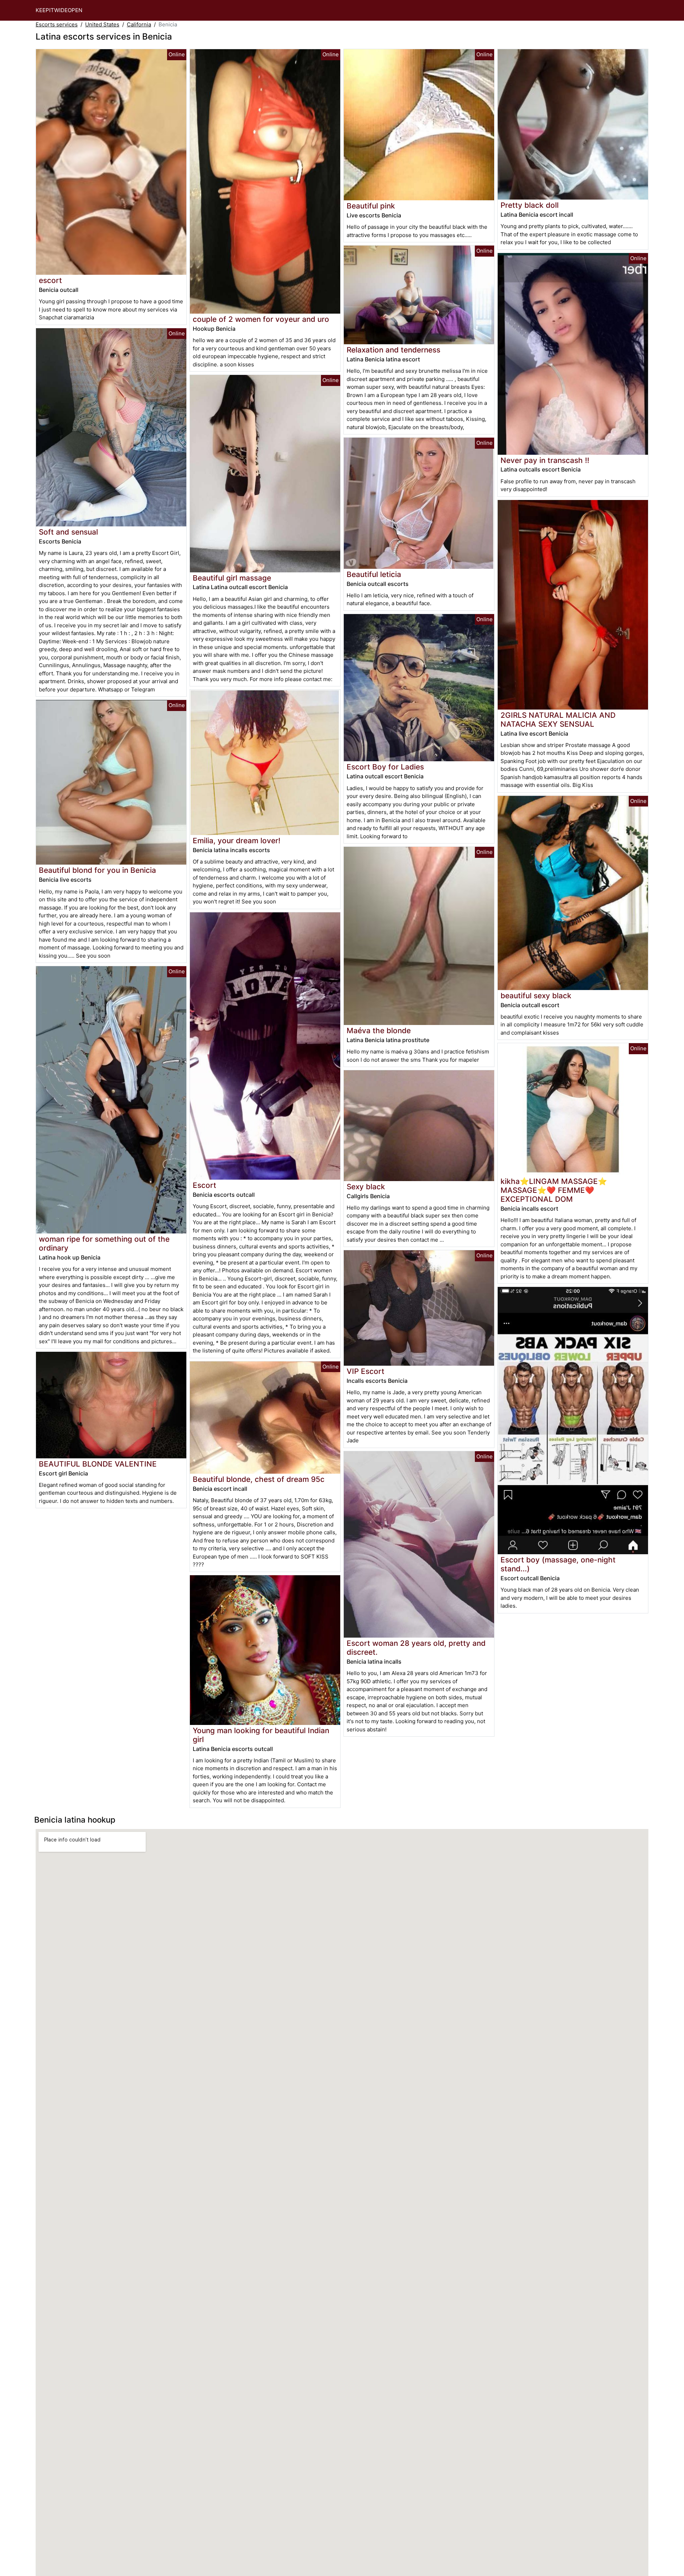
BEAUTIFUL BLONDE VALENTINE (98, 1464)
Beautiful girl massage (232, 578)
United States (102, 24)
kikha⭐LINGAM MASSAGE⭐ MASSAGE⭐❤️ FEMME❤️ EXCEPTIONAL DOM (554, 1190)
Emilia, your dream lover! (237, 841)
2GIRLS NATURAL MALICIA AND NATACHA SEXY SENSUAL (558, 720)
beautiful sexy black (536, 996)
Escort (204, 1185)
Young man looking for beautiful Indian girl (261, 1735)
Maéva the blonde (379, 1031)
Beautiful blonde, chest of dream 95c (259, 1479)
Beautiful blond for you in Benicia (97, 870)
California (139, 24)
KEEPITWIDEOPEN (59, 10)
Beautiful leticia (374, 574)
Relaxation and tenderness (393, 350)
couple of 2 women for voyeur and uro (261, 319)
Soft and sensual (68, 532)
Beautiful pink (371, 206)
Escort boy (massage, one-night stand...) (558, 1564)
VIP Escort (366, 1371)
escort (50, 280)
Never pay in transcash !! (545, 460)
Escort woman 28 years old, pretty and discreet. (416, 1648)
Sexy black (366, 1187)
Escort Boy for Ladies (385, 767)
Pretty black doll (530, 205)
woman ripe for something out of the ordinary (104, 1243)
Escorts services (57, 24)
